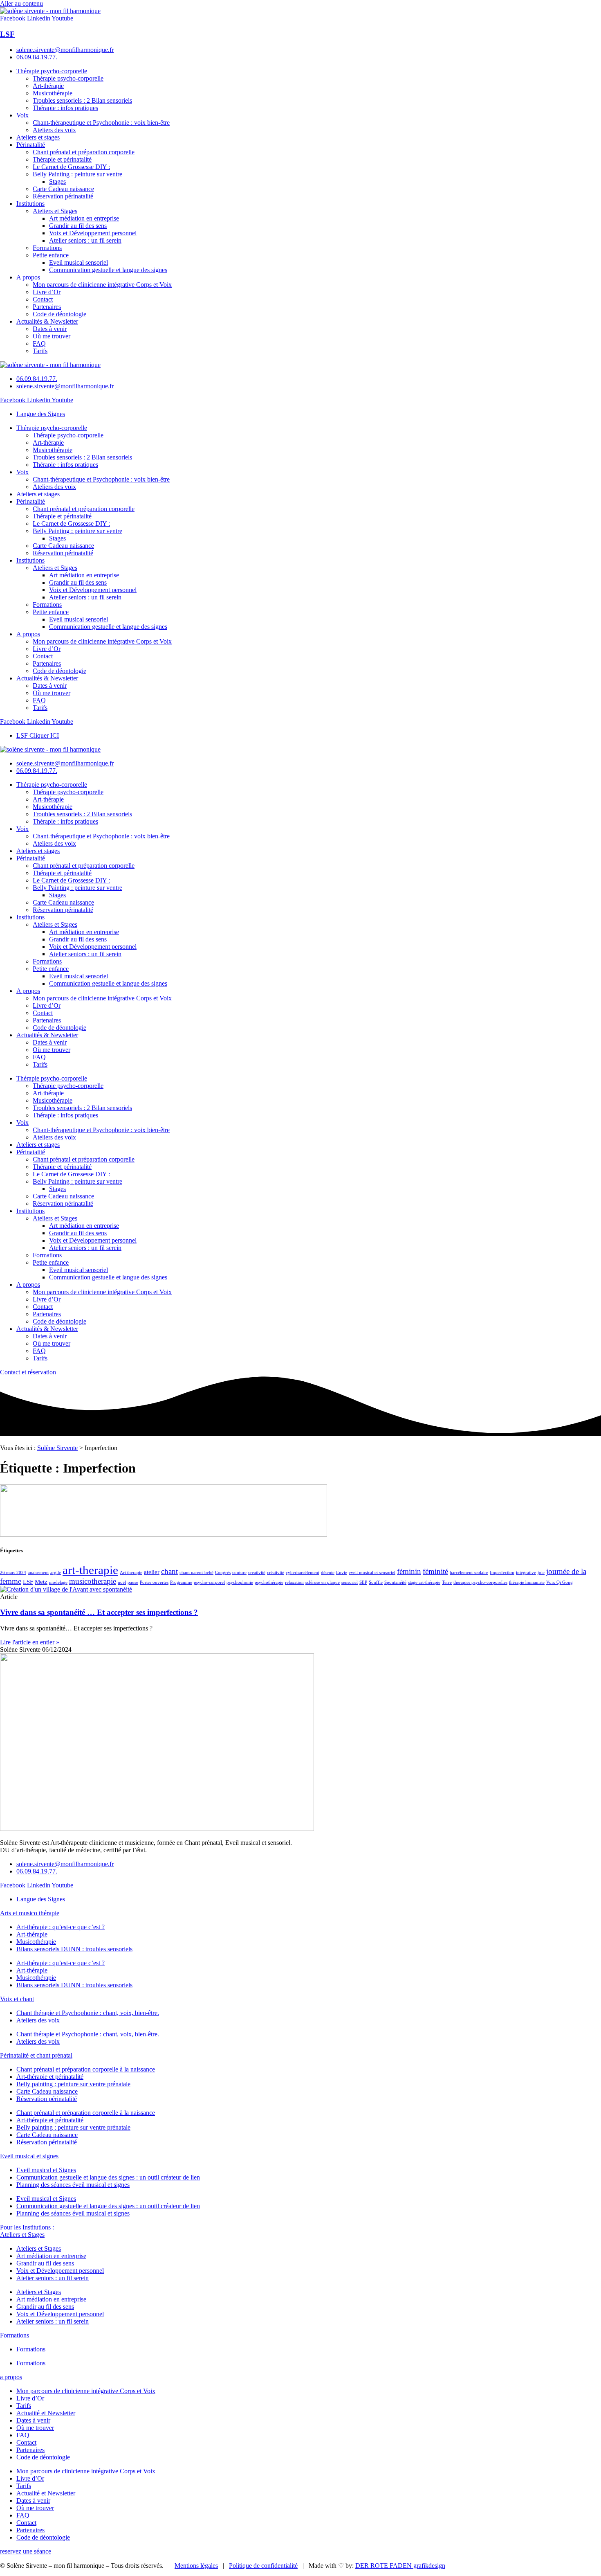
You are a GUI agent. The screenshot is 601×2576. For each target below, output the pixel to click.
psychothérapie (269, 1582)
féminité (435, 1571)
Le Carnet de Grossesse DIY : (71, 167)
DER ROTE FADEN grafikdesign (400, 2566)
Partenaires (47, 307)
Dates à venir (50, 329)
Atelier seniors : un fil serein (85, 240)
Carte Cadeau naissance (63, 189)
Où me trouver (52, 336)
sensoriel (350, 1582)
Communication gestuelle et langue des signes (108, 270)
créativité (276, 1573)
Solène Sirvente (57, 1448)
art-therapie (90, 1570)
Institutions (30, 204)
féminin (409, 1571)
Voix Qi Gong (560, 1582)
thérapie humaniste (527, 1582)
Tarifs (40, 351)
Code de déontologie (59, 314)
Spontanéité (395, 1582)
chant (169, 1571)
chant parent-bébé (196, 1573)
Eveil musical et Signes (46, 2170)
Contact (43, 299)
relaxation (294, 1582)
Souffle (376, 1582)
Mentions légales (196, 2566)
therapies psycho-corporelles (480, 1582)
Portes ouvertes (154, 1582)
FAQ (39, 343)
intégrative (526, 1573)
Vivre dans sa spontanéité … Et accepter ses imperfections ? (99, 1612)
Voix (22, 115)
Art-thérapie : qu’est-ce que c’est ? (61, 1927)
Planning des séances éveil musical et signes (73, 2185)
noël (122, 1582)
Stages (57, 181)
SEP (363, 1582)
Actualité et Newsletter (46, 2413)
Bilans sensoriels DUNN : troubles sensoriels (74, 1949)
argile (56, 1573)
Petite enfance (51, 255)
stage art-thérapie (424, 1582)
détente (328, 1573)
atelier (152, 1572)
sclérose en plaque (323, 1582)
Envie (342, 1573)
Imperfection (502, 1573)
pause (133, 1582)
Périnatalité (31, 145)
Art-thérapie (48, 86)
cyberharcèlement (303, 1573)
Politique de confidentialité (263, 2566)
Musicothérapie (53, 93)
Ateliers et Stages (55, 211)
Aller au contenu (21, 3)
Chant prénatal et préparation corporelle (84, 152)
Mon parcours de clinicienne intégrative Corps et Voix (102, 285)
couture (239, 1573)
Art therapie (131, 1573)
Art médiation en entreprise (84, 218)
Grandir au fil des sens (78, 226)
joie (541, 1573)
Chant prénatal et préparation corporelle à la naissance (86, 2069)
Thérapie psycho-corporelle (52, 71)
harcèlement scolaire (469, 1573)
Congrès (223, 1573)
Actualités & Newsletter (47, 321)
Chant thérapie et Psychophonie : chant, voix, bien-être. (88, 2013)
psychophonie (240, 1582)
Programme (181, 1582)
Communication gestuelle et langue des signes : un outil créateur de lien (108, 2177)
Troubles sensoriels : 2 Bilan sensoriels (82, 100)
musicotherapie (93, 1581)
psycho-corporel (209, 1582)
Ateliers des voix (54, 130)
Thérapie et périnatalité (62, 159)
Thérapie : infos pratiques (65, 108)
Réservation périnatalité (63, 196)
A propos (28, 277)
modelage (58, 1582)
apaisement (38, 1573)
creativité (257, 1573)
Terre (447, 1582)
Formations (47, 248)
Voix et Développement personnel (93, 233)
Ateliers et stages (38, 137)
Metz (41, 1582)
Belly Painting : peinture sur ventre (77, 174)
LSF (7, 34)
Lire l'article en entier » (30, 1642)
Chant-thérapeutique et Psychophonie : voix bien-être (101, 123)
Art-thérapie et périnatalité (50, 2077)
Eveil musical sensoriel (78, 262)
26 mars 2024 (13, 1573)
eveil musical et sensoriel (372, 1573)
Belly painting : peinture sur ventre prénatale (73, 2084)
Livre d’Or (47, 292)
